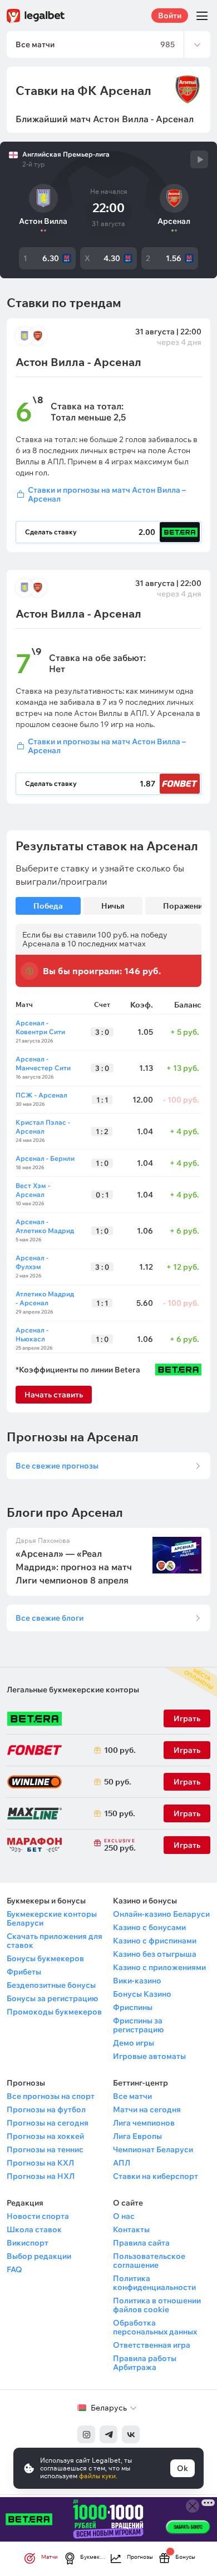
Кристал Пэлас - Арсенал (43, 1127)
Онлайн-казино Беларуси (161, 1914)
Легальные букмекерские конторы (73, 1690)
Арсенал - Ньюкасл (32, 1334)
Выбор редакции (39, 2256)
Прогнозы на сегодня (48, 2123)
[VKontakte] (131, 2434)
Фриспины (133, 2007)
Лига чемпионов (144, 2123)
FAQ (14, 2269)
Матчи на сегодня (147, 2109)
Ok (183, 2468)
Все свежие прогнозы (57, 1466)
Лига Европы (137, 2136)
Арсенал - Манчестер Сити (43, 1063)
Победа (48, 906)
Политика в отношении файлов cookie (157, 2305)
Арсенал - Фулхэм (32, 1262)
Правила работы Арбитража (145, 2363)
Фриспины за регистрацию (138, 2025)
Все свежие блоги (50, 1618)
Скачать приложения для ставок (55, 1941)
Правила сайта (141, 2243)
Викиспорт (28, 2243)
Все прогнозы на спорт (51, 2096)
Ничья (113, 906)
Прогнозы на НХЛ (41, 2176)
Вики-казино (137, 1981)
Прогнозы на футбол (46, 2109)
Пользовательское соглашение (149, 2261)
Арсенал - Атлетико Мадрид (45, 1226)
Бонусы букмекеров (45, 1958)
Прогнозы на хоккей (45, 2136)
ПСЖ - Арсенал (41, 1095)
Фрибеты (24, 1972)
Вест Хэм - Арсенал (33, 1190)
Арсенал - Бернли (45, 1158)
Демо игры (134, 2043)
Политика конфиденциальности (154, 2283)
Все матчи (132, 2096)
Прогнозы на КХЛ (40, 2163)
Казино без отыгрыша (155, 1954)
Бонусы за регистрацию (52, 1998)
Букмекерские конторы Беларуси (52, 1918)
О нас (124, 2216)
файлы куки (97, 2476)
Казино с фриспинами (155, 1941)
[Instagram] (86, 2434)
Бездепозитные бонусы (51, 1985)
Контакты (131, 2229)
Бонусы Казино (142, 1994)
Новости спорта (38, 2216)
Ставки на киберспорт (156, 2176)
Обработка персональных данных (155, 2327)
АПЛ (122, 2163)
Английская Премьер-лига (66, 154)
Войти (170, 16)
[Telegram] (108, 2434)
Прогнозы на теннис (45, 2149)
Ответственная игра (152, 2345)
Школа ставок (34, 2229)
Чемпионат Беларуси (153, 2149)
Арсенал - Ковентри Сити (40, 1027)
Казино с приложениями (159, 1967)
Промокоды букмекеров (54, 2012)
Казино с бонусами (149, 1927)
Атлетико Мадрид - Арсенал (45, 1298)
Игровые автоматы (149, 2056)
